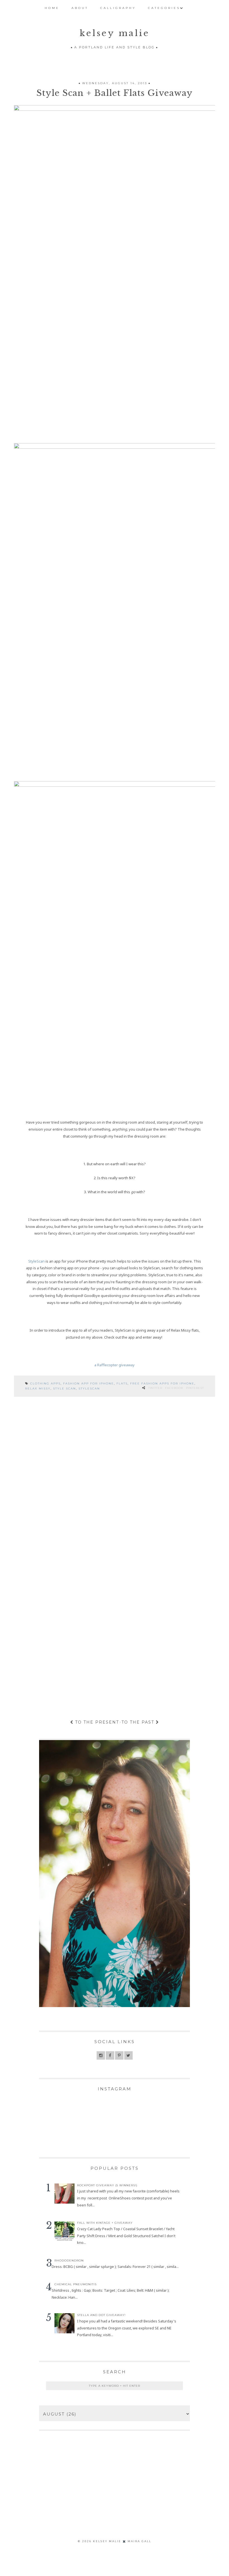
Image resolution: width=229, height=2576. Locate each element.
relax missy (38, 1389)
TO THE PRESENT (96, 1722)
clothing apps (45, 1383)
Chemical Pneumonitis (76, 2284)
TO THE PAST (139, 1722)
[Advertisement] (106, 2494)
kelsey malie (115, 33)
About (80, 8)
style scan (65, 1389)
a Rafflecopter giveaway (115, 1365)
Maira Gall (139, 2541)
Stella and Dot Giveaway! (101, 2315)
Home (52, 8)
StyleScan (36, 1261)
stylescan (89, 1389)
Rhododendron (69, 2261)
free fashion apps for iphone (162, 1383)
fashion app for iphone (89, 1383)
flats (122, 1383)
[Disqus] (115, 1480)
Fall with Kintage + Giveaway (105, 2223)
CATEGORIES (164, 8)
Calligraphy (118, 8)
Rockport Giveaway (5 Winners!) (107, 2185)
